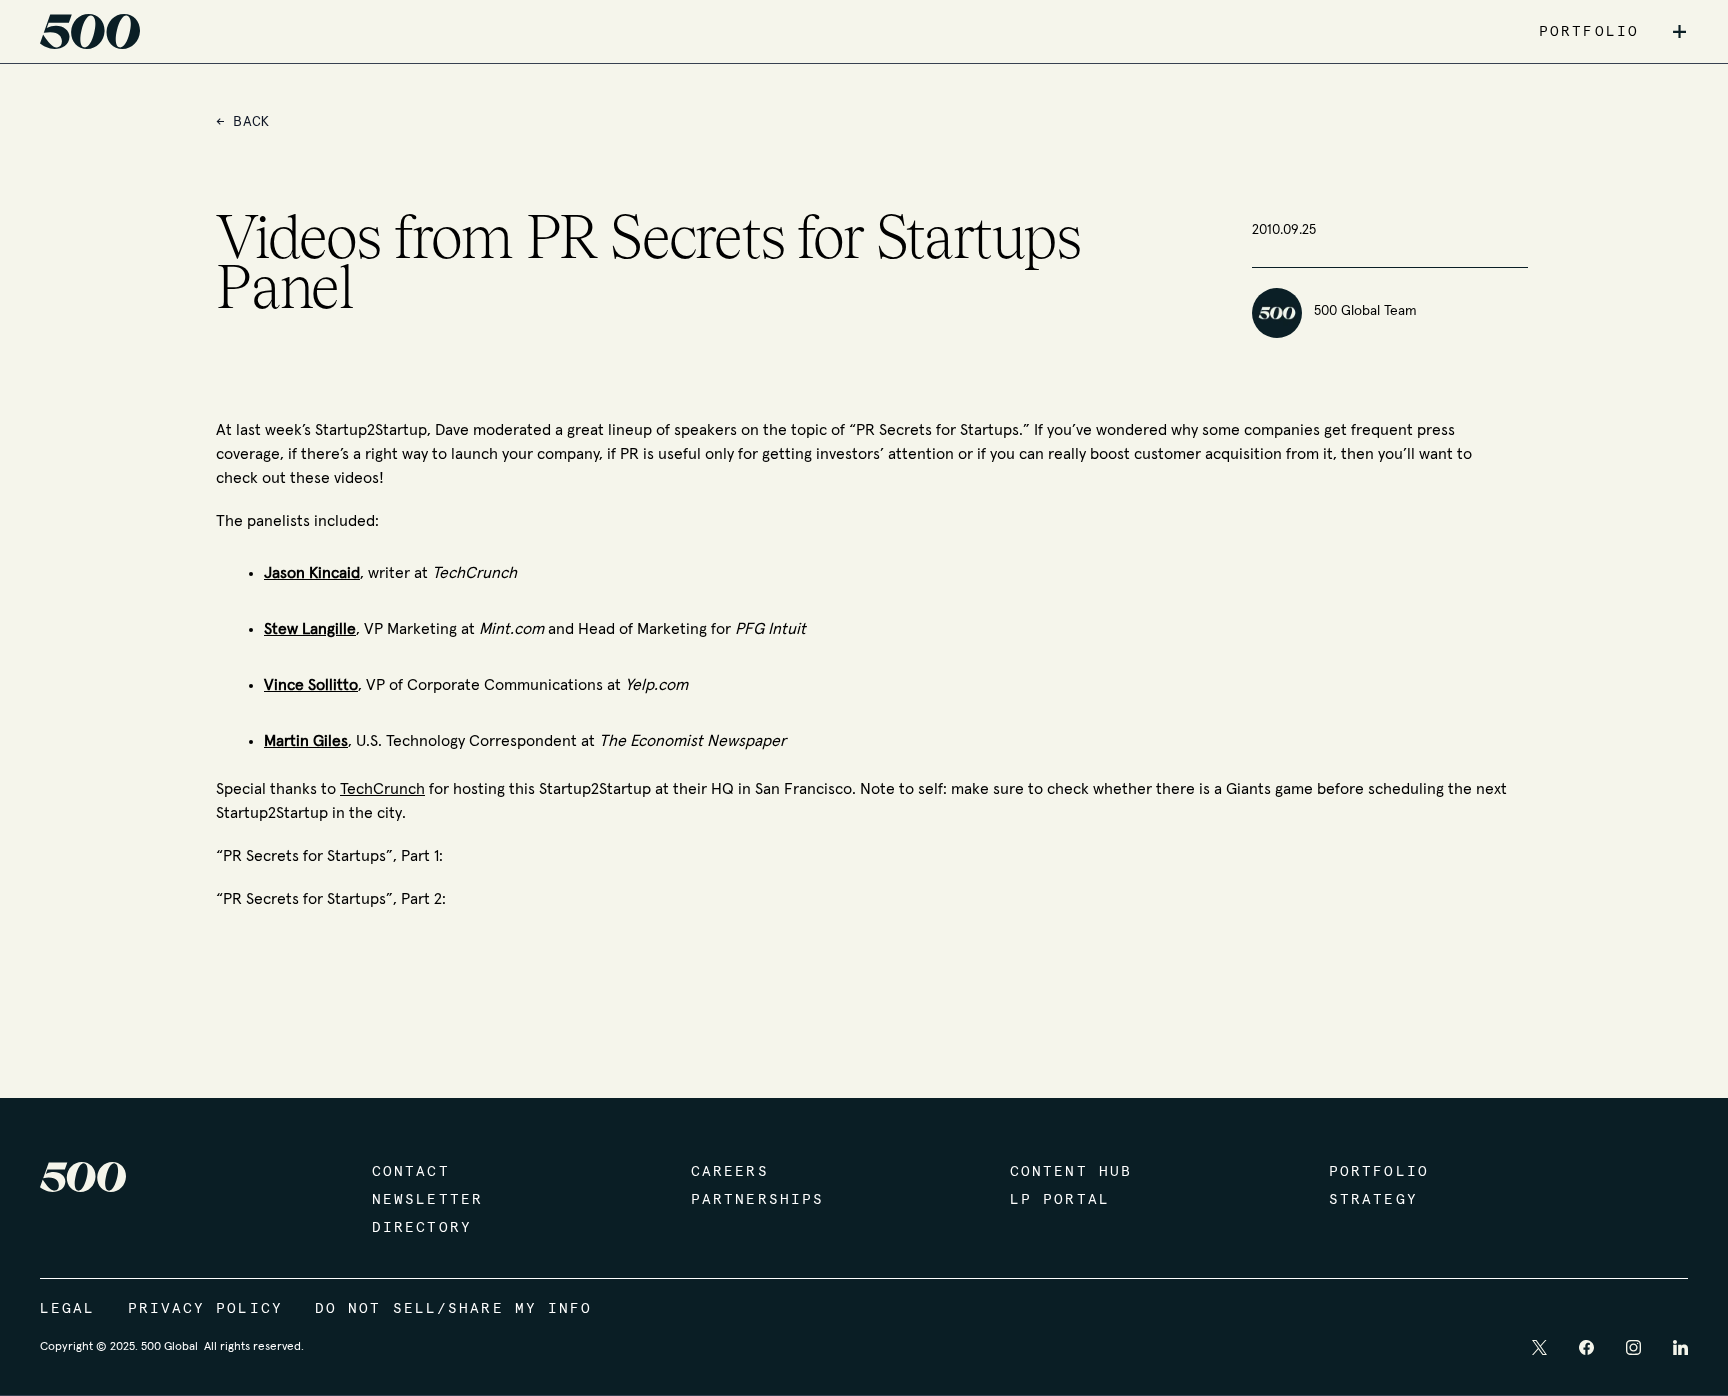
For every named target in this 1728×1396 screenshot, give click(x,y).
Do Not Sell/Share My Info (454, 1309)
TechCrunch (382, 789)
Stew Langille (310, 629)
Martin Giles (306, 741)
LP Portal (1060, 1200)
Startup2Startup (371, 430)
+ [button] (1679, 32)
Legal (68, 1309)
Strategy (1373, 1200)
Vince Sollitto (311, 685)
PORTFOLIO (1589, 32)
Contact (411, 1172)
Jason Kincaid (312, 573)
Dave (452, 430)
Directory (422, 1228)
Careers (730, 1172)
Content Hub (1071, 1172)
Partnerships (757, 1200)
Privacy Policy (205, 1309)
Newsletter (427, 1200)
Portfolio (1379, 1172)
